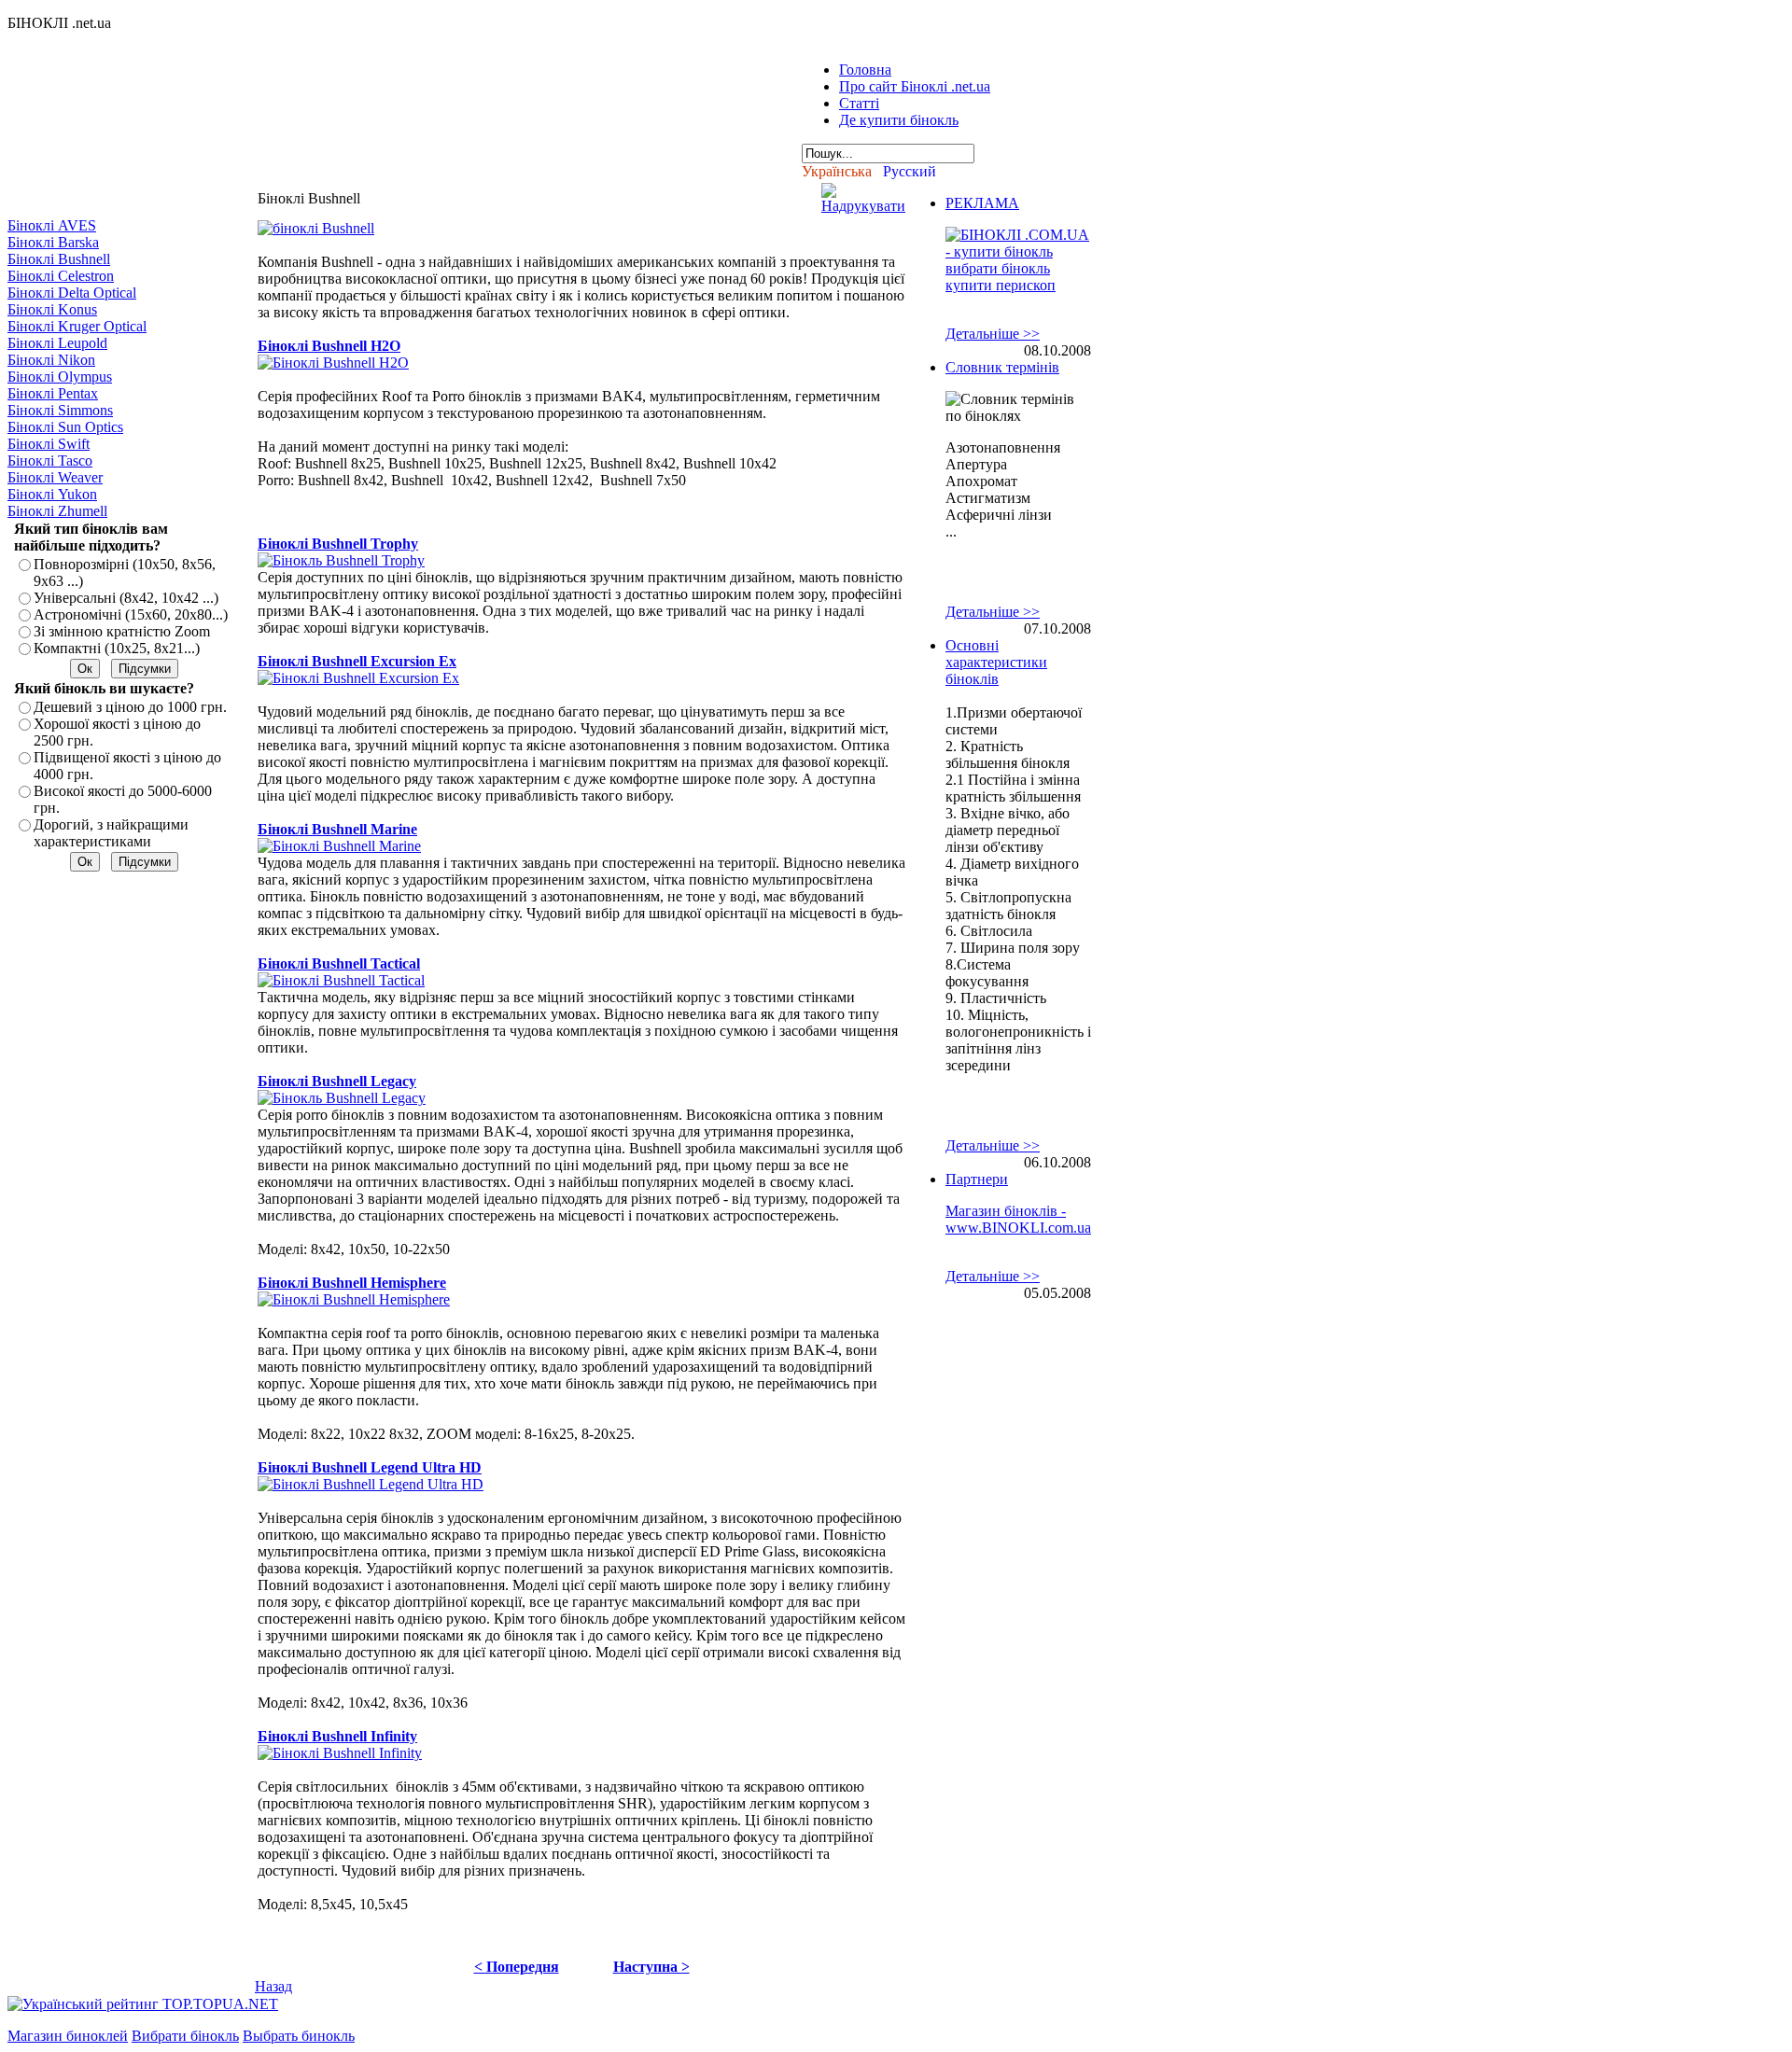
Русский (910, 171)
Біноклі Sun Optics (65, 427)
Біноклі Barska (53, 242)
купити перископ (1001, 285)
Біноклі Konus (52, 309)
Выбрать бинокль (299, 2036)
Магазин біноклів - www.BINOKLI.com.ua (1018, 1219)
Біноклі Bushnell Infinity (337, 1736)
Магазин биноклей (68, 2036)
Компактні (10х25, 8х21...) (117, 648)
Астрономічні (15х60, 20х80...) (131, 614)
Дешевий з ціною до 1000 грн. (130, 707)
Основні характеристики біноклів (996, 662)
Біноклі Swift (49, 444)
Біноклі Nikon (51, 360)
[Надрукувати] (863, 194)
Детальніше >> (993, 334)
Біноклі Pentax (53, 393)
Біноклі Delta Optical (72, 293)
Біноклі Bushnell (59, 259)
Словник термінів (1002, 367)
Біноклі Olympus (60, 377)
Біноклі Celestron (61, 276)
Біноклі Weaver (55, 477)
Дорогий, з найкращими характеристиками (111, 833)
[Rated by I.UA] (323, 2004)
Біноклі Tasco (50, 461)
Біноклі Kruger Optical (77, 326)
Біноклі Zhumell (57, 511)
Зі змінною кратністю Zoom (122, 631)
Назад (273, 1986)
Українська (837, 171)
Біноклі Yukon (52, 494)
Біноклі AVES (52, 225)
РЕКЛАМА (982, 203)
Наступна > (651, 1967)
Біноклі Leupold (57, 343)
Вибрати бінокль (185, 2036)
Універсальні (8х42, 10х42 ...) (126, 598)
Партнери (977, 1179)
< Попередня (517, 1967)
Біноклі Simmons (60, 410)
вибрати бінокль (998, 268)
